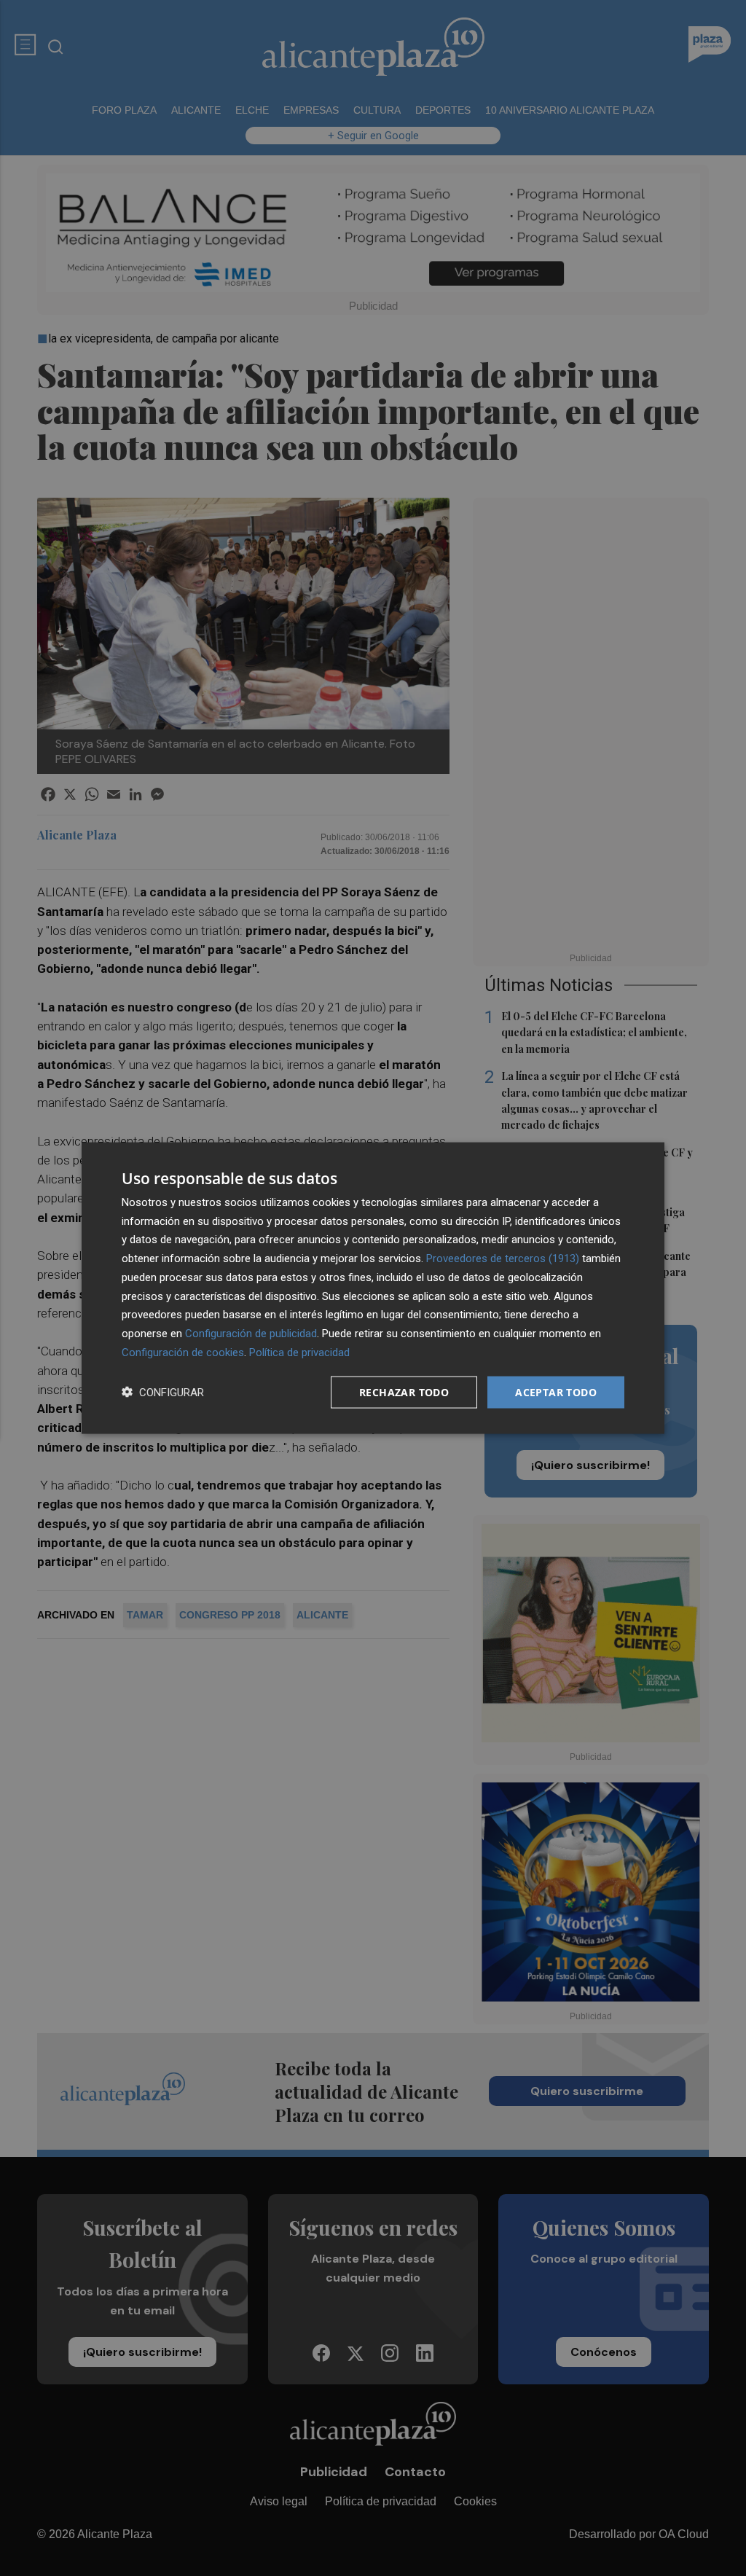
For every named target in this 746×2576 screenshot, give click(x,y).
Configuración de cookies (183, 1352)
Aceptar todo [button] (556, 1391)
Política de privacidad (299, 1352)
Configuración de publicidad (251, 1334)
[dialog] (373, 1288)
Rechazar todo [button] (404, 1391)
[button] (163, 1392)
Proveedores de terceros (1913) (503, 1258)
